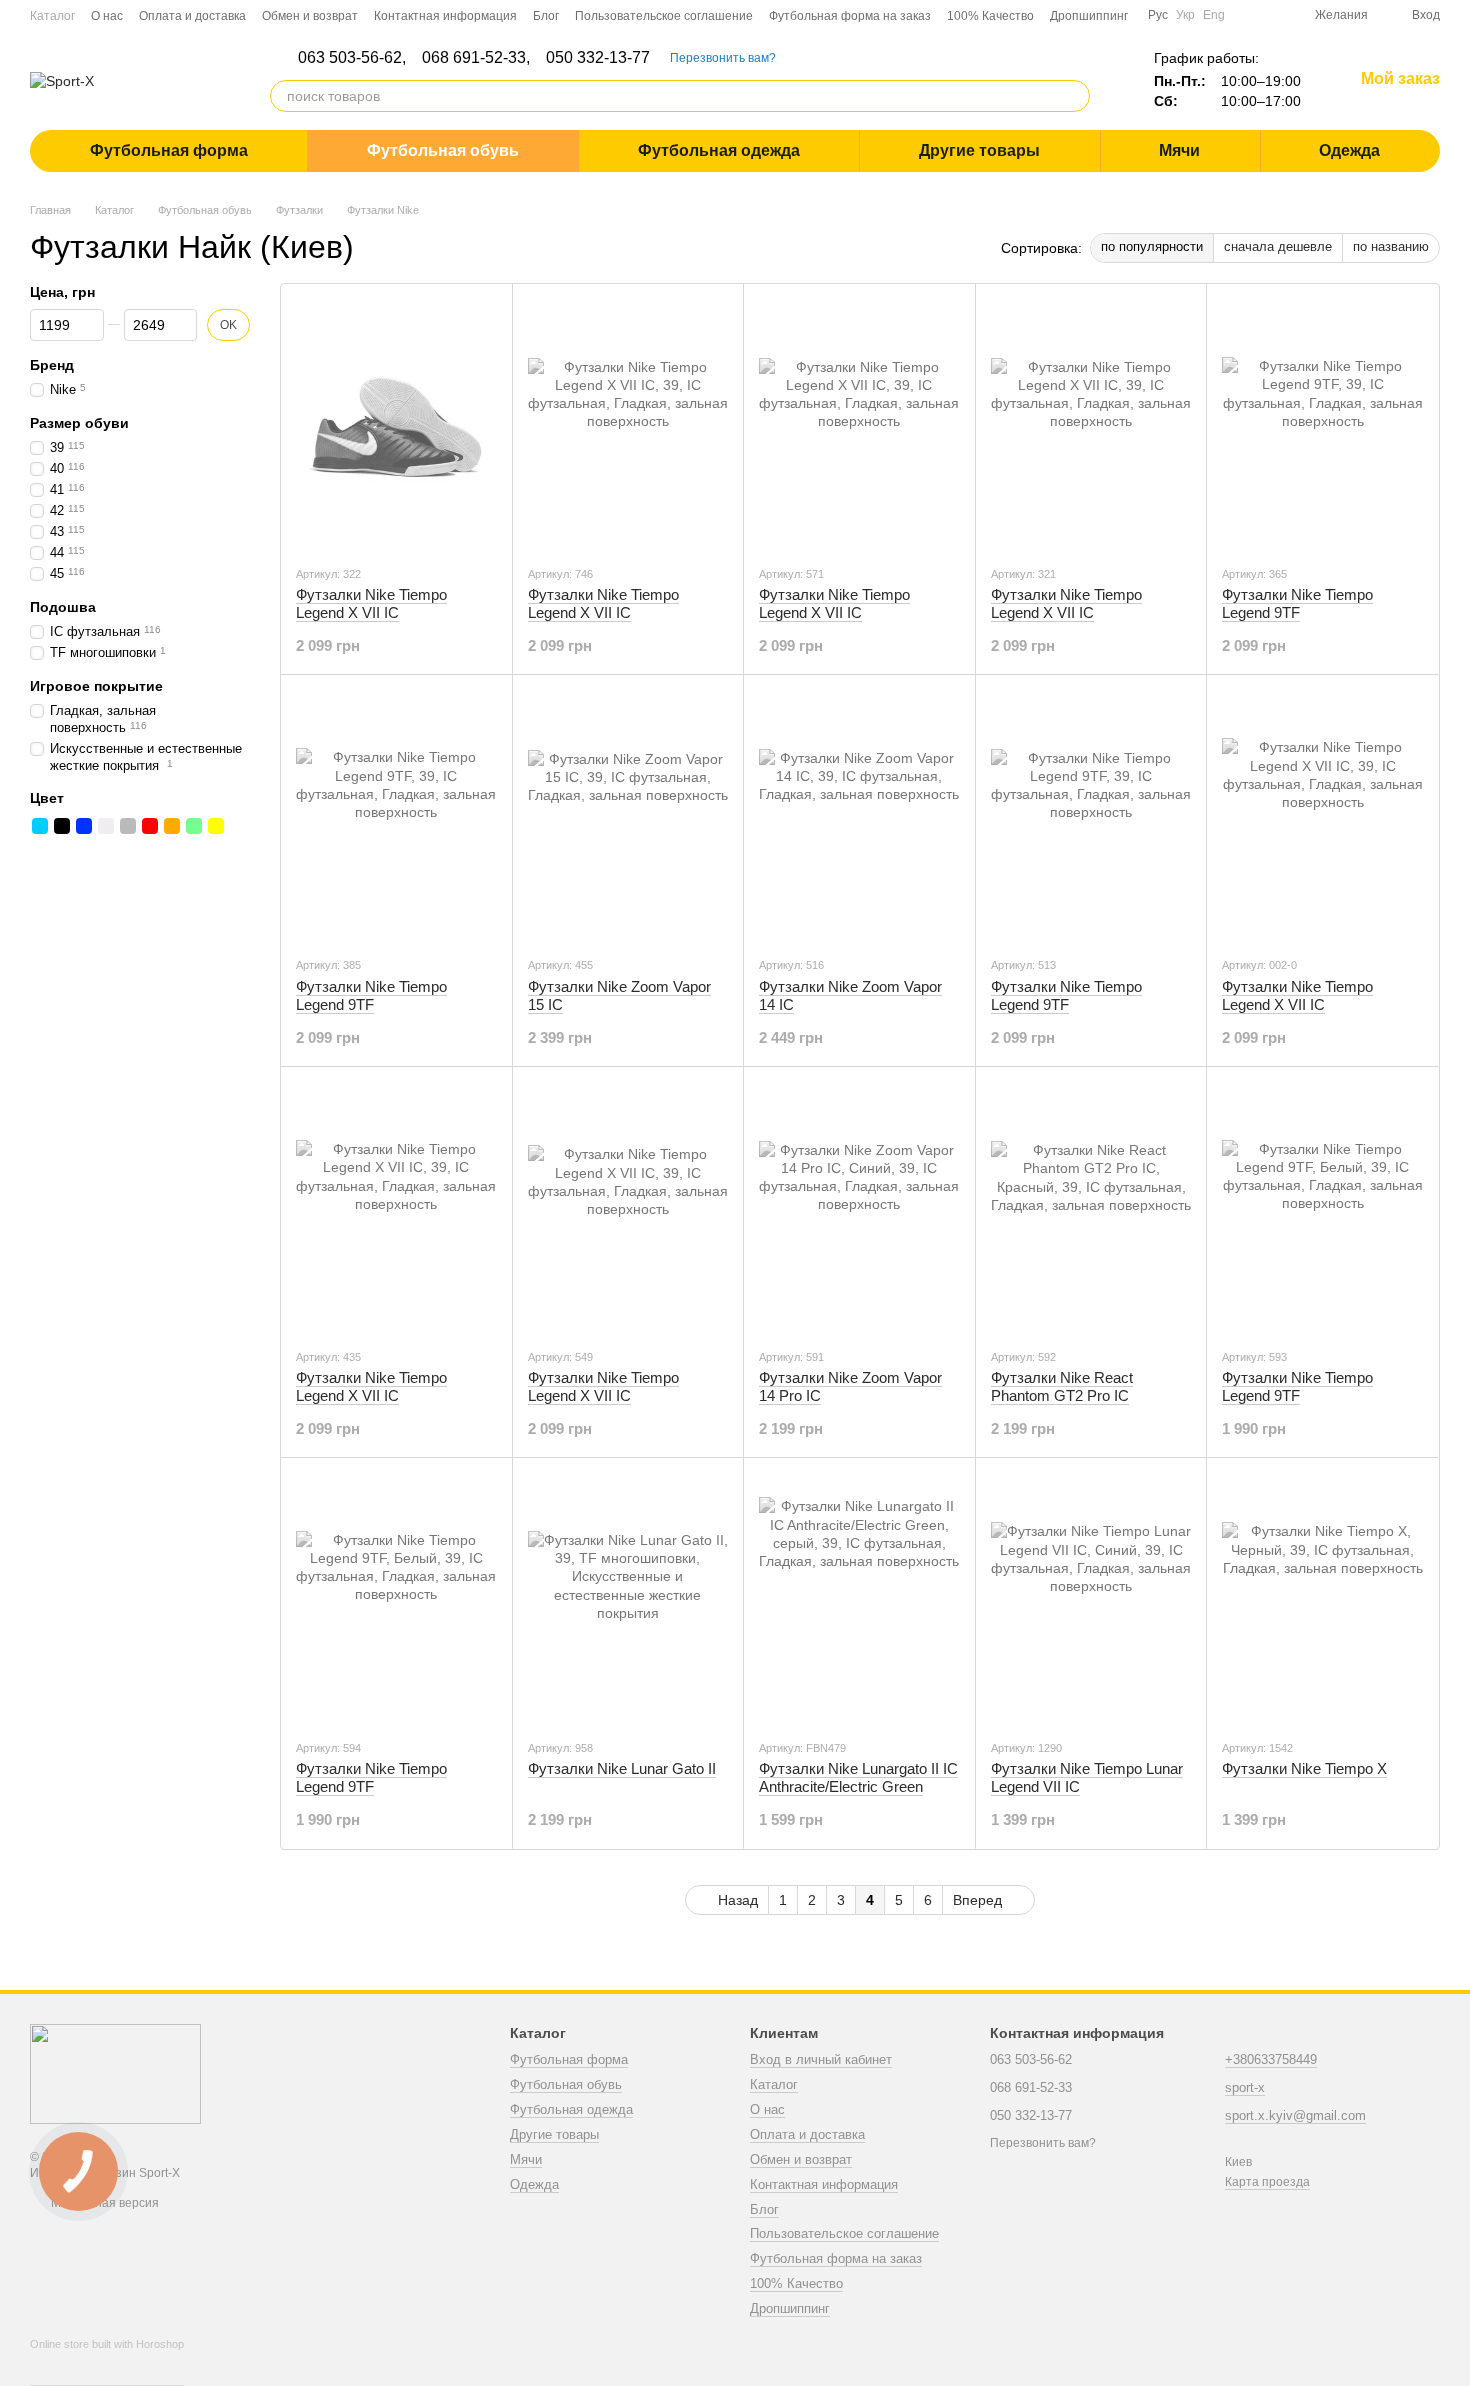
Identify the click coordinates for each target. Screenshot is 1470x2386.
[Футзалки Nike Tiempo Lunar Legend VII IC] (1091, 1598)
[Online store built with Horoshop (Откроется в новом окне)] (107, 2362)
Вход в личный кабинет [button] (821, 2059)
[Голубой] (40, 826)
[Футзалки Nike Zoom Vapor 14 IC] (859, 815)
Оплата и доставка (192, 16)
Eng (1214, 15)
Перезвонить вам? (723, 58)
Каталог (52, 16)
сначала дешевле (1278, 246)
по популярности (1152, 246)
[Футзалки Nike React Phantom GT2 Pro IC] (1091, 1207)
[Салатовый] (194, 826)
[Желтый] (216, 826)
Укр (1185, 15)
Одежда (1349, 150)
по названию (1391, 246)
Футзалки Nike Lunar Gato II (622, 1768)
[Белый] (106, 826)
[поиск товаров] (1074, 96)
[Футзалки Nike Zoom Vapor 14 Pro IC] (859, 1207)
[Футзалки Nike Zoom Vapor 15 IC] (628, 815)
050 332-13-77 (598, 58)
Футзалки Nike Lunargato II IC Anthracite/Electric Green (858, 1777)
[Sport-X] (115, 2073)
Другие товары (979, 150)
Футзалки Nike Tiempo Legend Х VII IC (371, 603)
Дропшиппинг (1089, 16)
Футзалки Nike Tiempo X (1304, 1768)
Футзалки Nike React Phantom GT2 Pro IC (1062, 1386)
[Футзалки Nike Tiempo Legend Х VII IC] (396, 424)
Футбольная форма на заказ (850, 16)
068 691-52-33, (476, 58)
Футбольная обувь (443, 150)
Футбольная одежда (719, 150)
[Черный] (62, 826)
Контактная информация (445, 16)
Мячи (1179, 150)
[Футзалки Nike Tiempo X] (1322, 1598)
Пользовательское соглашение (664, 16)
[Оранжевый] (172, 826)
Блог (546, 16)
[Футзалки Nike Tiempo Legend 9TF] (1322, 424)
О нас (107, 16)
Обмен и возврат (310, 16)
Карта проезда (1267, 2182)
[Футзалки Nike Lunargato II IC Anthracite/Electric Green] (859, 1598)
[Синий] (84, 826)
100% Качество (990, 16)
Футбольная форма (169, 150)
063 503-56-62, (352, 58)
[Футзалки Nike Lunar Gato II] (628, 1598)
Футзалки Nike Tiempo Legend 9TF (1297, 603)
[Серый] (128, 826)
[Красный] (150, 826)
